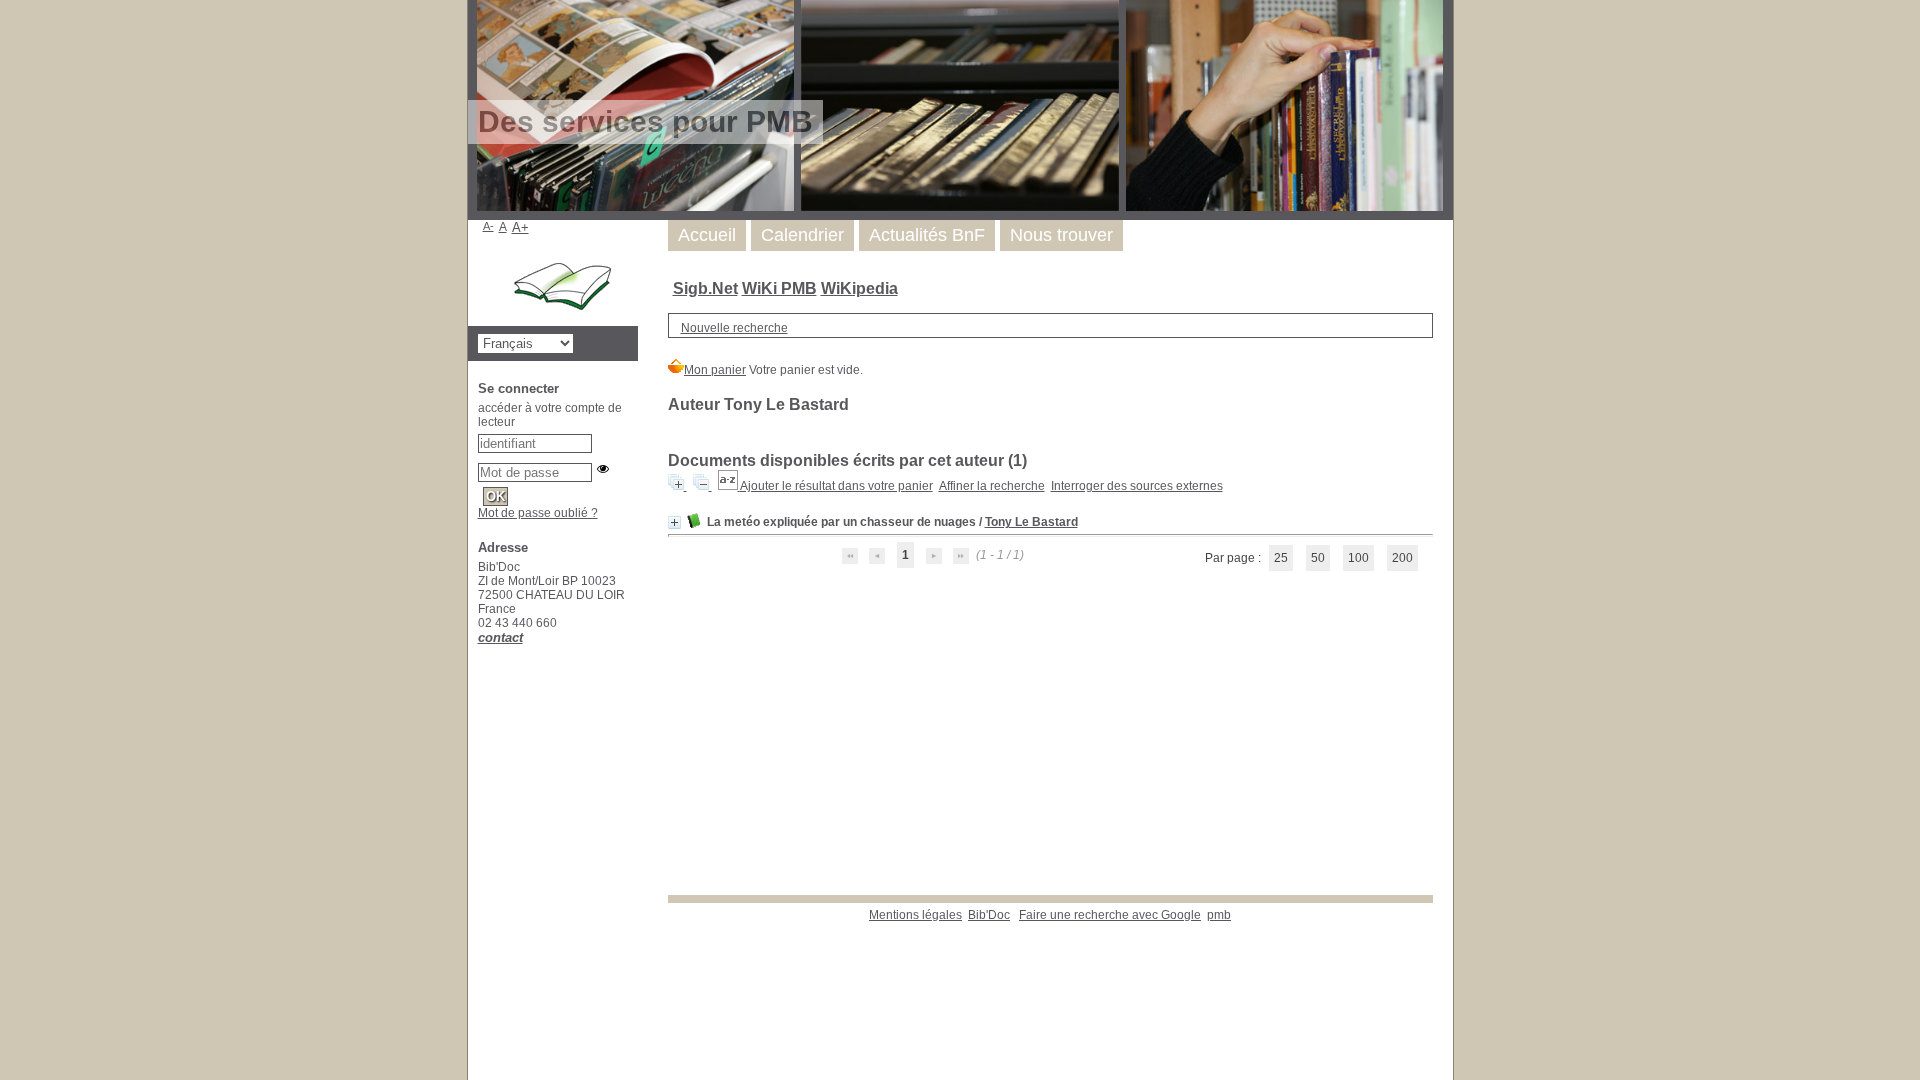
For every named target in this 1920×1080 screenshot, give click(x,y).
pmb (1219, 915)
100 (1358, 558)
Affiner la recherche (992, 486)
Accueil (707, 235)
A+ (520, 227)
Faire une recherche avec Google (1110, 915)
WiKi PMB (779, 288)
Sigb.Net (705, 288)
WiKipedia (859, 288)
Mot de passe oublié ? (538, 513)
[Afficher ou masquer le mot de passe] (603, 469)
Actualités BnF (927, 235)
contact (500, 637)
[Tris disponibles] (729, 486)
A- (488, 226)
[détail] (674, 522)
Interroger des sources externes (1137, 486)
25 (1281, 558)
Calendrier (802, 235)
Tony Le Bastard (1031, 522)
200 (1402, 558)
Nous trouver (1061, 235)
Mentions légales (915, 915)
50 (1318, 558)
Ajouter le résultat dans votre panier (836, 486)
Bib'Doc (989, 915)
